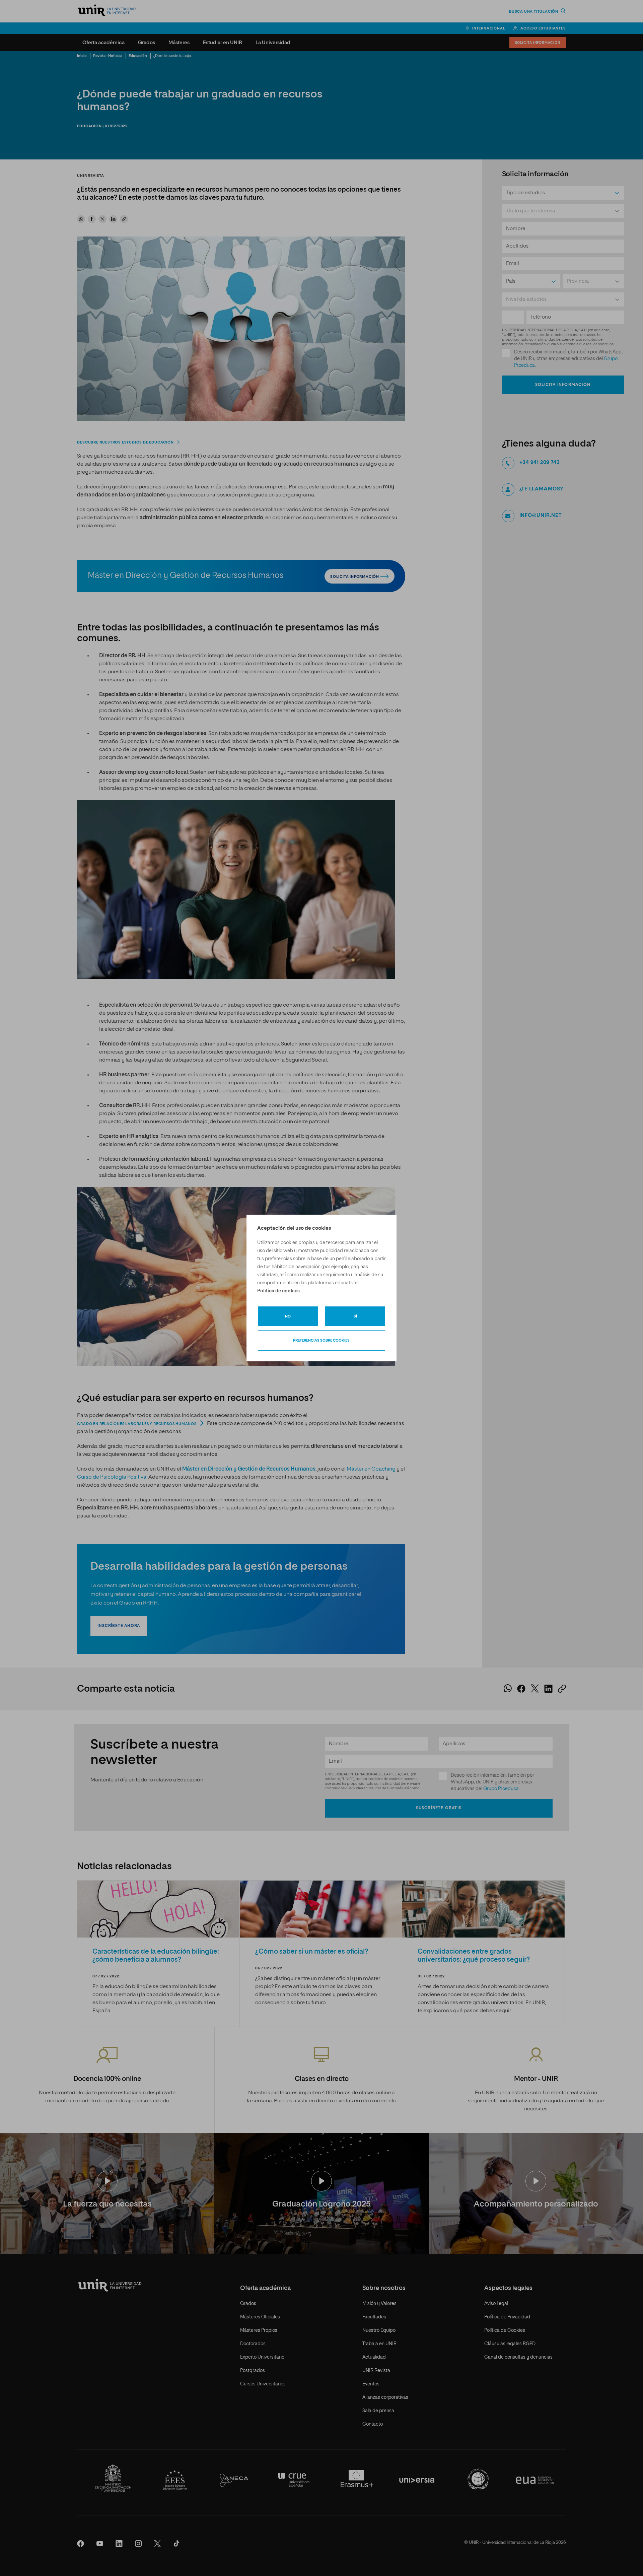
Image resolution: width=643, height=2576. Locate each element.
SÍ (355, 1316)
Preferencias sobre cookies (321, 1340)
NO (288, 1316)
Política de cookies (278, 1291)
